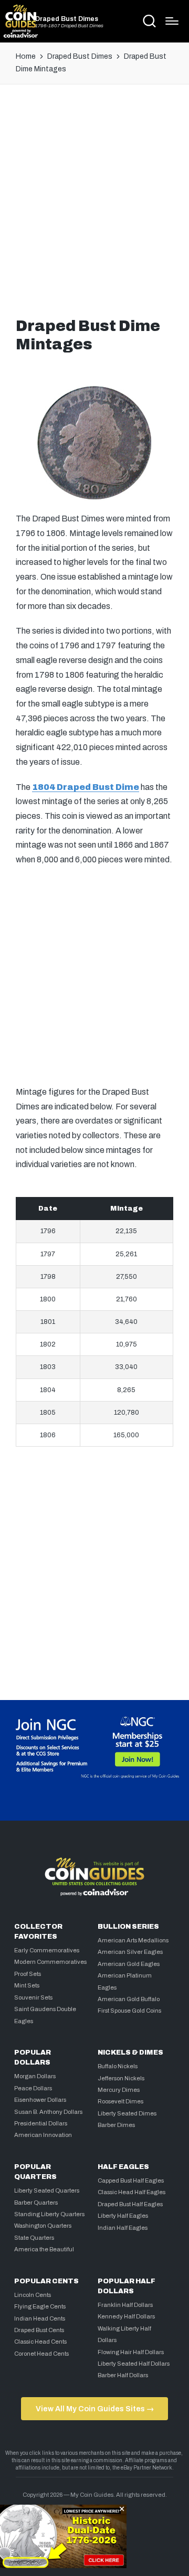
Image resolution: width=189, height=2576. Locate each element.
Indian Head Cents (40, 2318)
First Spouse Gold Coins (129, 2011)
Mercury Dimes (119, 2090)
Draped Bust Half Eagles (130, 2204)
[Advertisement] (94, 198)
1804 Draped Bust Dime (86, 787)
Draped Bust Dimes (67, 19)
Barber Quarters (36, 2203)
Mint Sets (27, 1985)
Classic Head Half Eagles (132, 2192)
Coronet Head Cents (41, 2354)
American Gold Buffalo (129, 1999)
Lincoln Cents (33, 2295)
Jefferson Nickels (121, 2078)
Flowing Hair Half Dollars (131, 2352)
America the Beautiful (44, 2249)
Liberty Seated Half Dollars (134, 2364)
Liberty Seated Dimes (127, 2113)
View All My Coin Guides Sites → (95, 2409)
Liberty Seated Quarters (47, 2190)
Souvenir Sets (33, 1997)
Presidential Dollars (41, 2123)
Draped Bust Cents (39, 2330)
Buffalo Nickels (118, 2066)
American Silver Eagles (130, 1952)
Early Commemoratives (47, 1950)
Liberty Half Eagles (123, 2216)
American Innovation (43, 2135)
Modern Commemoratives (50, 1962)
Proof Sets (28, 1974)
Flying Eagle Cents (40, 2306)
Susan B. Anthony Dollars (48, 2112)
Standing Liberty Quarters (49, 2214)
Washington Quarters (43, 2226)
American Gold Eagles (129, 1964)
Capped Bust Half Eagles (131, 2180)
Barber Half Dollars (123, 2375)
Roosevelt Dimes (120, 2101)
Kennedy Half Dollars (126, 2316)
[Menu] (172, 21)
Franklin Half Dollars (125, 2305)
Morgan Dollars (35, 2076)
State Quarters (34, 2238)
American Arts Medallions (133, 1940)
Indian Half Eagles (123, 2228)
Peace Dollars (33, 2088)
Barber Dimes (116, 2125)
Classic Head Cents (40, 2342)
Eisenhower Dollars (40, 2100)
